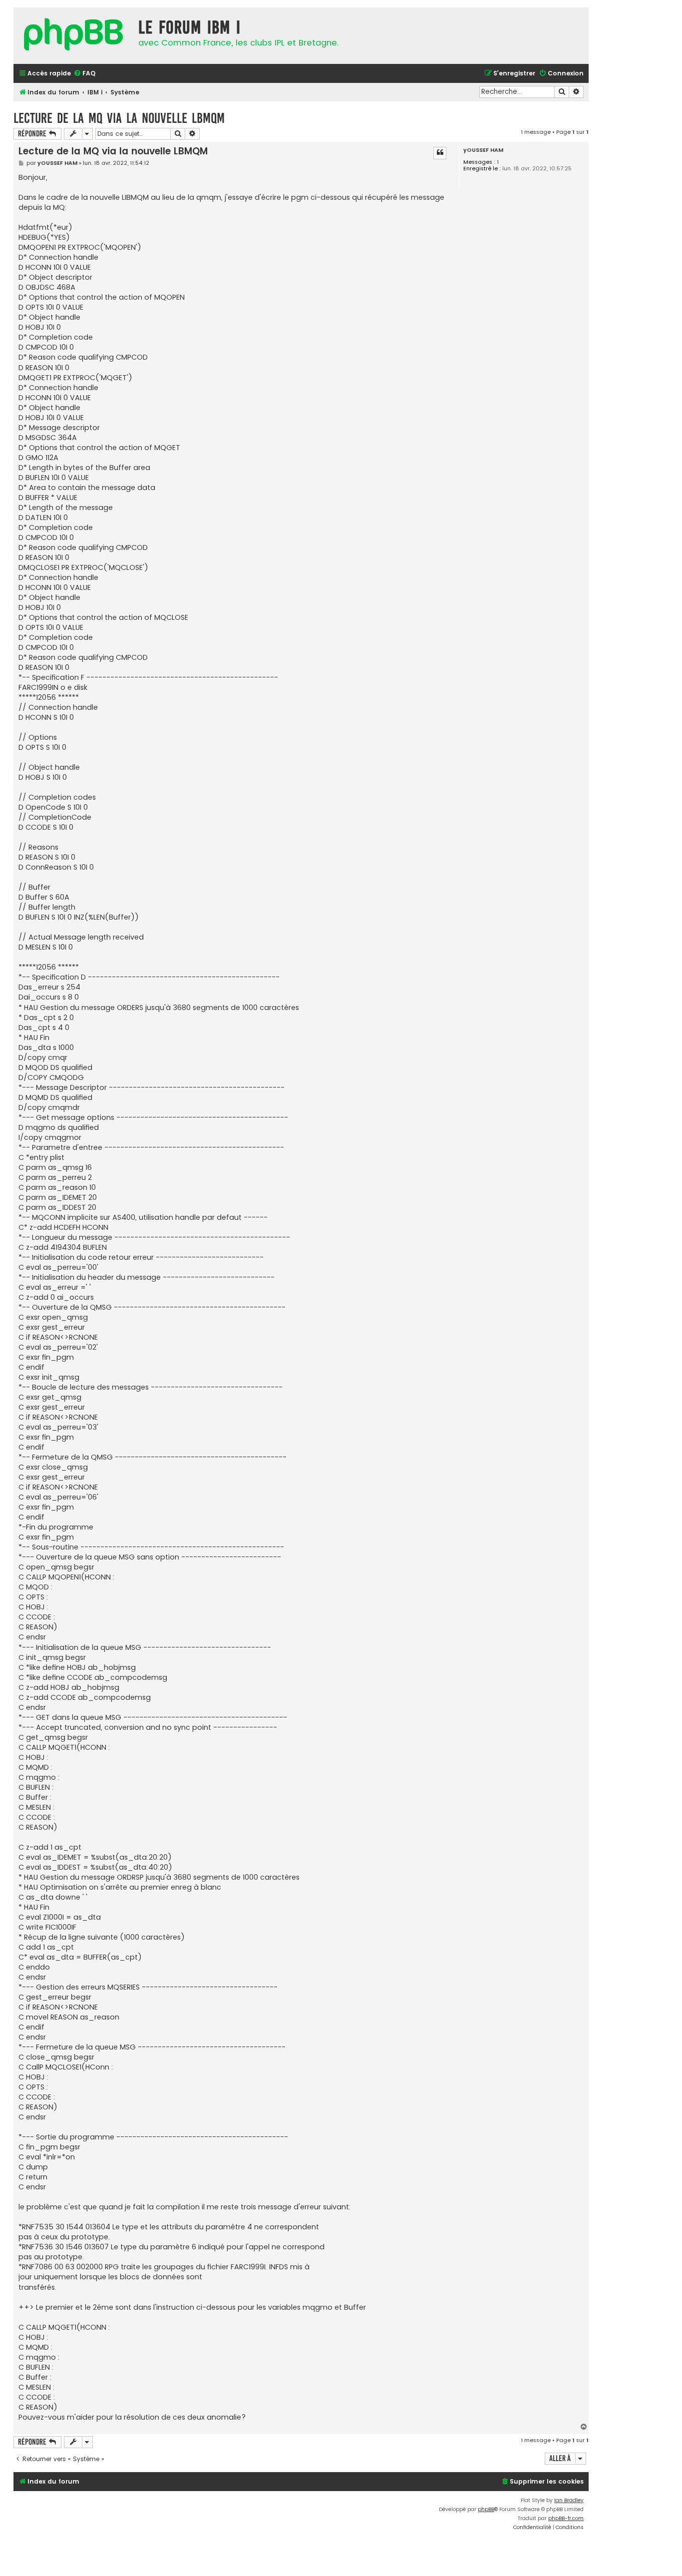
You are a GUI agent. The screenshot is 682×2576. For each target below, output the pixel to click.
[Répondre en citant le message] (440, 153)
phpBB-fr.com (566, 2518)
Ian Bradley (569, 2500)
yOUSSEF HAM (483, 150)
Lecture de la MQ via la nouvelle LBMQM (119, 118)
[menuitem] (84, 74)
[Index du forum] (73, 36)
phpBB (486, 2509)
